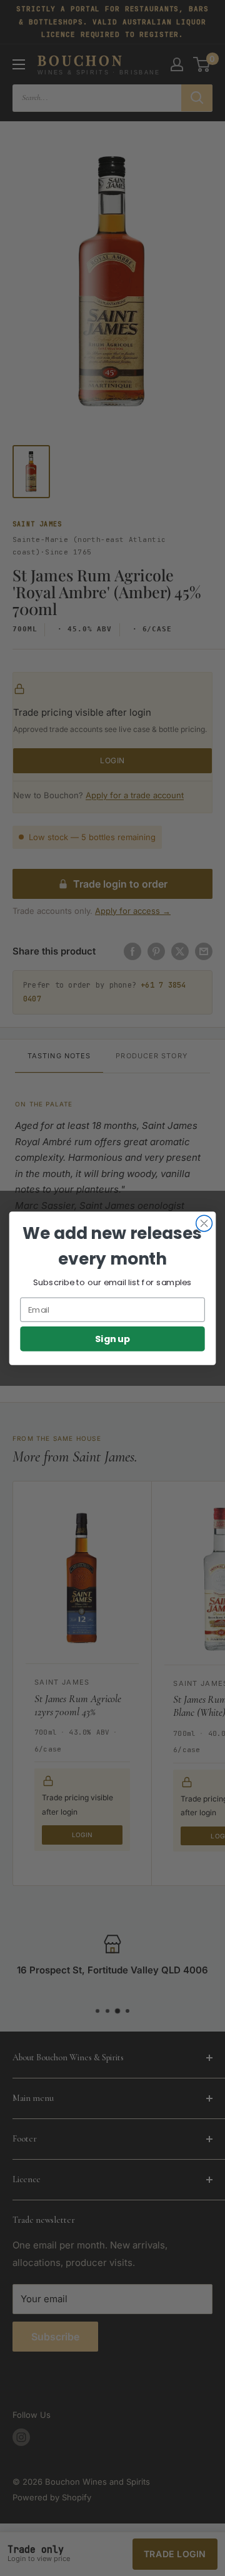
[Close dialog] (204, 1223)
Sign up (113, 1339)
